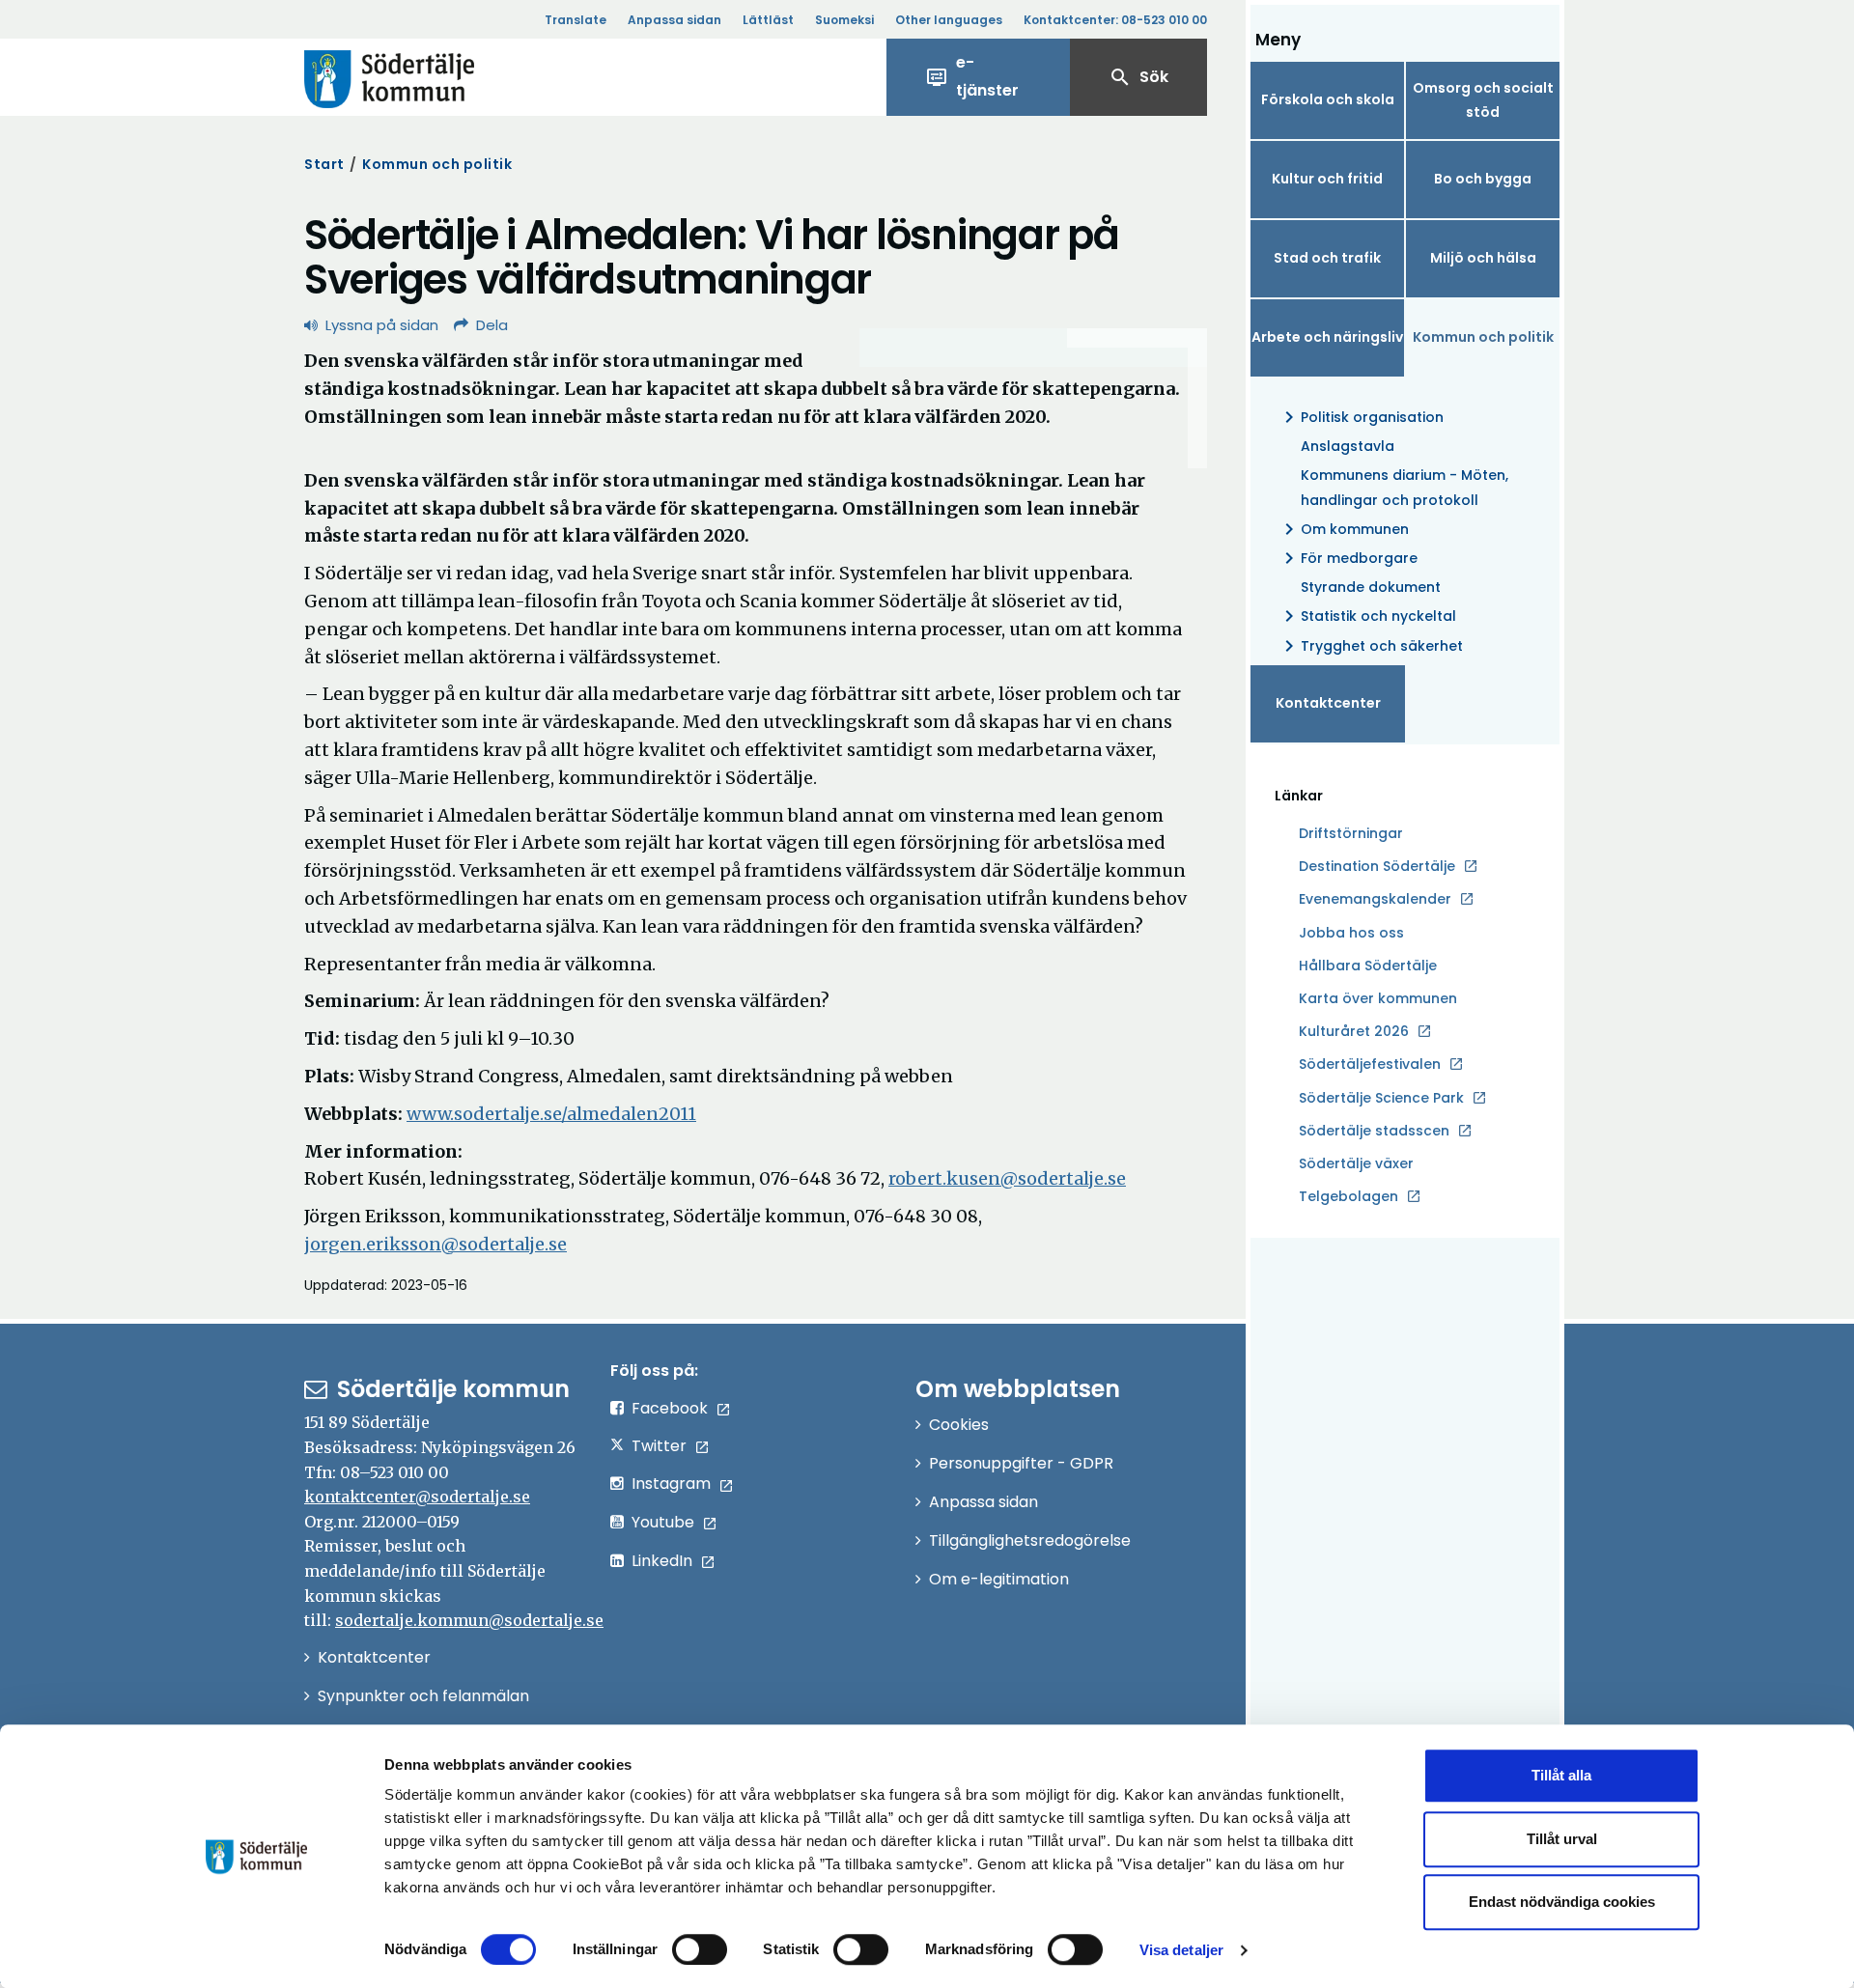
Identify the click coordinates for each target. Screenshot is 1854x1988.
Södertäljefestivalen (1370, 1064)
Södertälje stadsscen (1374, 1131)
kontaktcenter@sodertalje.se (417, 1497)
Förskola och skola (1328, 99)
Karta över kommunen (1378, 998)
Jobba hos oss (1351, 934)
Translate (576, 20)
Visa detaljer (1181, 1950)
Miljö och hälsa (1483, 258)
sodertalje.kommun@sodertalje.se (469, 1620)
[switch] (700, 1949)
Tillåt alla (1561, 1775)
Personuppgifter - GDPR (1021, 1463)
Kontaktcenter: (1115, 20)
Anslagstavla (1348, 446)
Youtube (663, 1522)
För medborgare (1348, 558)
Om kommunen (1343, 529)
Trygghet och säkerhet (1370, 646)
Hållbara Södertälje (1368, 966)
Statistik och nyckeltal (1367, 616)
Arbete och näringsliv (1327, 337)
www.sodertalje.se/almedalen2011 (551, 1114)
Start (324, 164)
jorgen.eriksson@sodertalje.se (435, 1244)
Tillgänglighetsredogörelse (1030, 1540)
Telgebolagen (1348, 1197)
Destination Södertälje (1377, 867)
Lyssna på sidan (382, 325)
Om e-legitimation (999, 1579)
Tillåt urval (1562, 1839)
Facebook (670, 1408)
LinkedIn (662, 1561)
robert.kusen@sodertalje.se (1007, 1178)
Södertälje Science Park (1381, 1099)
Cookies (959, 1425)
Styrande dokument (1371, 587)
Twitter (659, 1446)
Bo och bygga (1483, 179)
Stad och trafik (1327, 258)
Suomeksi (844, 20)
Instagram (671, 1484)
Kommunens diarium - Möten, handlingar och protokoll (1405, 487)
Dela (492, 325)
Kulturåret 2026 (1354, 1031)
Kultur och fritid (1327, 179)
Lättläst (768, 20)
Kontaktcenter (1328, 703)
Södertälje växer (1356, 1163)
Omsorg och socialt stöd (1483, 100)
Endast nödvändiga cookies (1562, 1902)
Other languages (949, 20)
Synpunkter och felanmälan (423, 1696)
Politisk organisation (1361, 417)
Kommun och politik (437, 164)
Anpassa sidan (674, 20)
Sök (1138, 77)
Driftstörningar (1351, 833)
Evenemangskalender (1375, 899)
